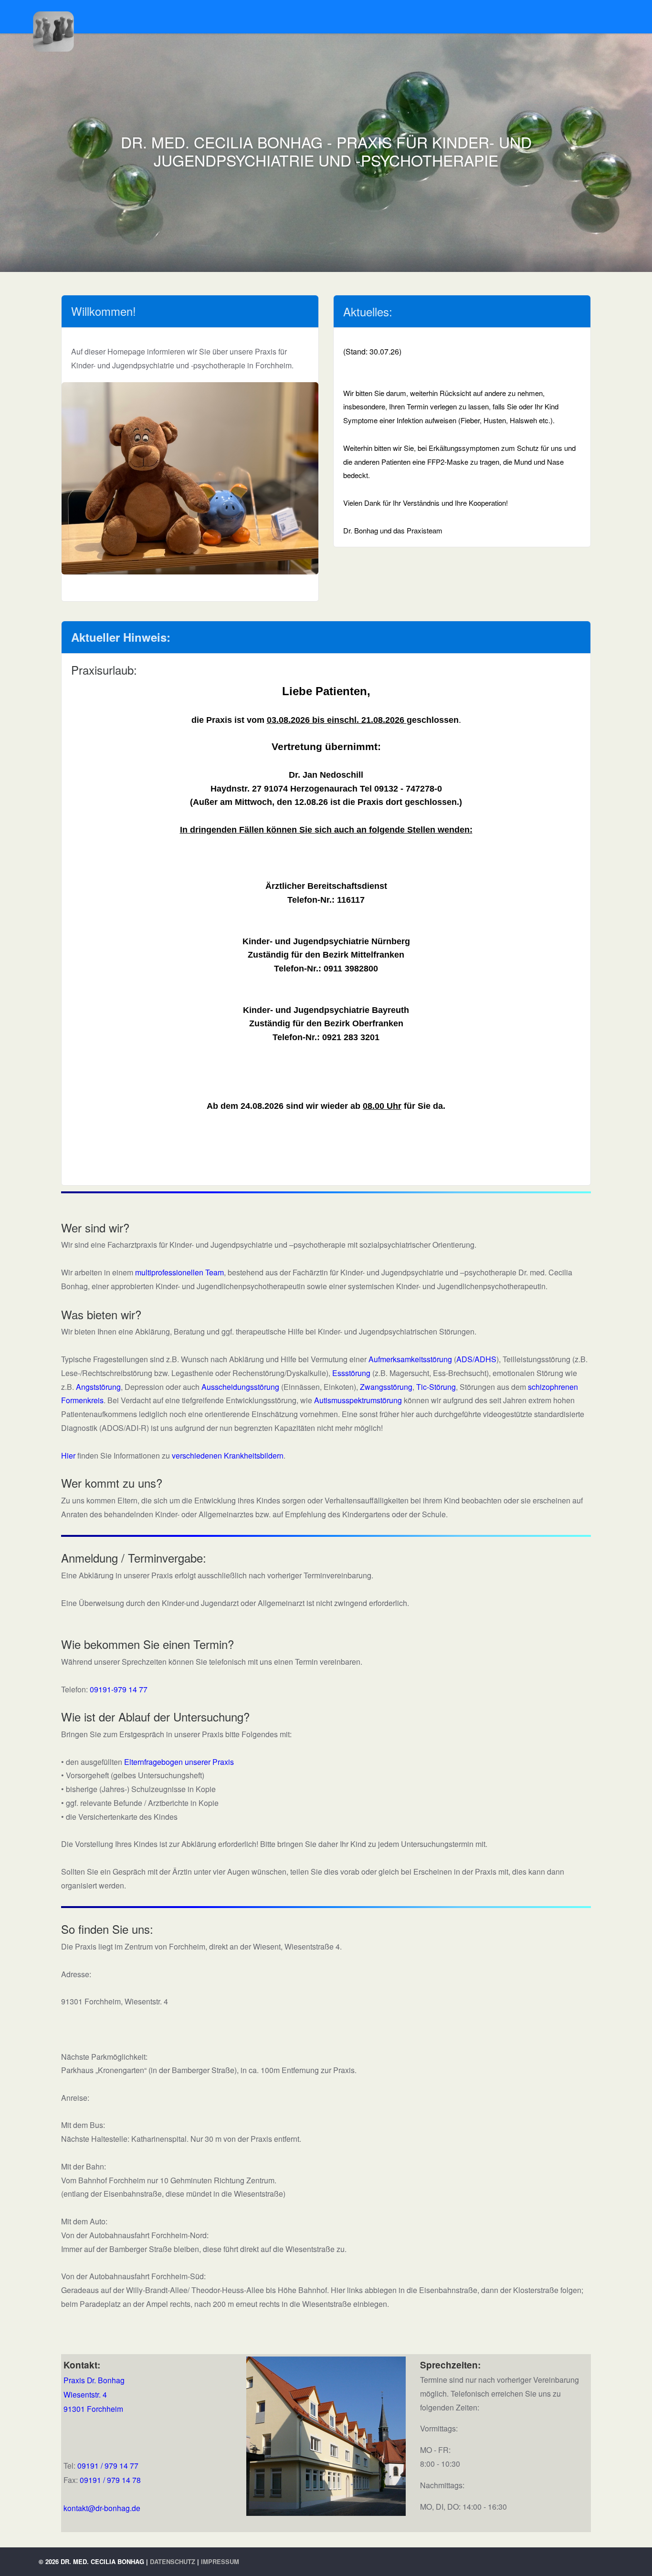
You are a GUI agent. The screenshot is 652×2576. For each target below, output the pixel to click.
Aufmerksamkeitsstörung (410, 1359)
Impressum (220, 2561)
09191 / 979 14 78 (110, 2480)
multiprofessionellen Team (179, 1272)
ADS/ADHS (476, 1359)
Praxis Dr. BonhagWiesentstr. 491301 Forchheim (94, 2394)
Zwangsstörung (386, 1387)
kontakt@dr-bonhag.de (102, 2508)
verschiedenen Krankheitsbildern (228, 1455)
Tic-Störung (436, 1387)
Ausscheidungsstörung (240, 1387)
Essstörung (351, 1373)
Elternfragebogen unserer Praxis (179, 1762)
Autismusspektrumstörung (358, 1400)
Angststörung (98, 1387)
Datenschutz (173, 2561)
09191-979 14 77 (119, 1689)
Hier (68, 1455)
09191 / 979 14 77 (108, 2465)
